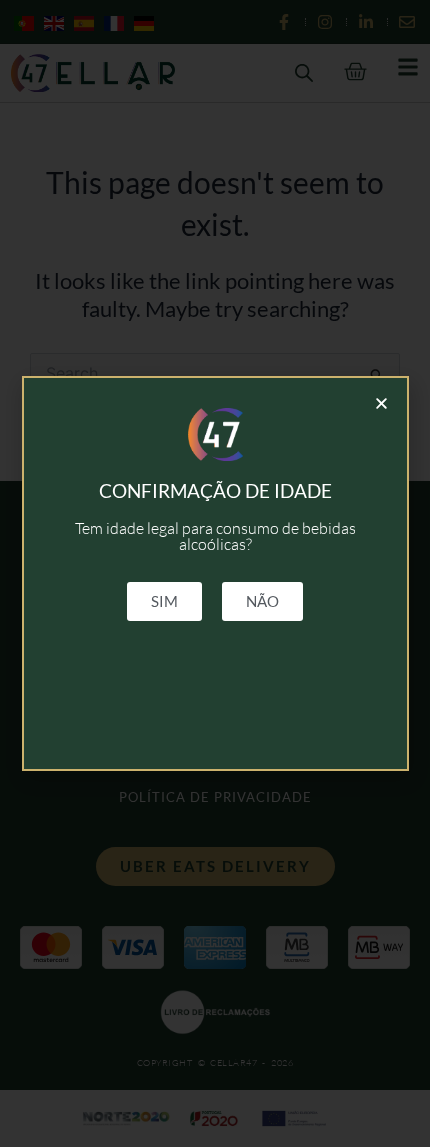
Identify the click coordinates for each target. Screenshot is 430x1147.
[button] (381, 403)
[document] (215, 573)
